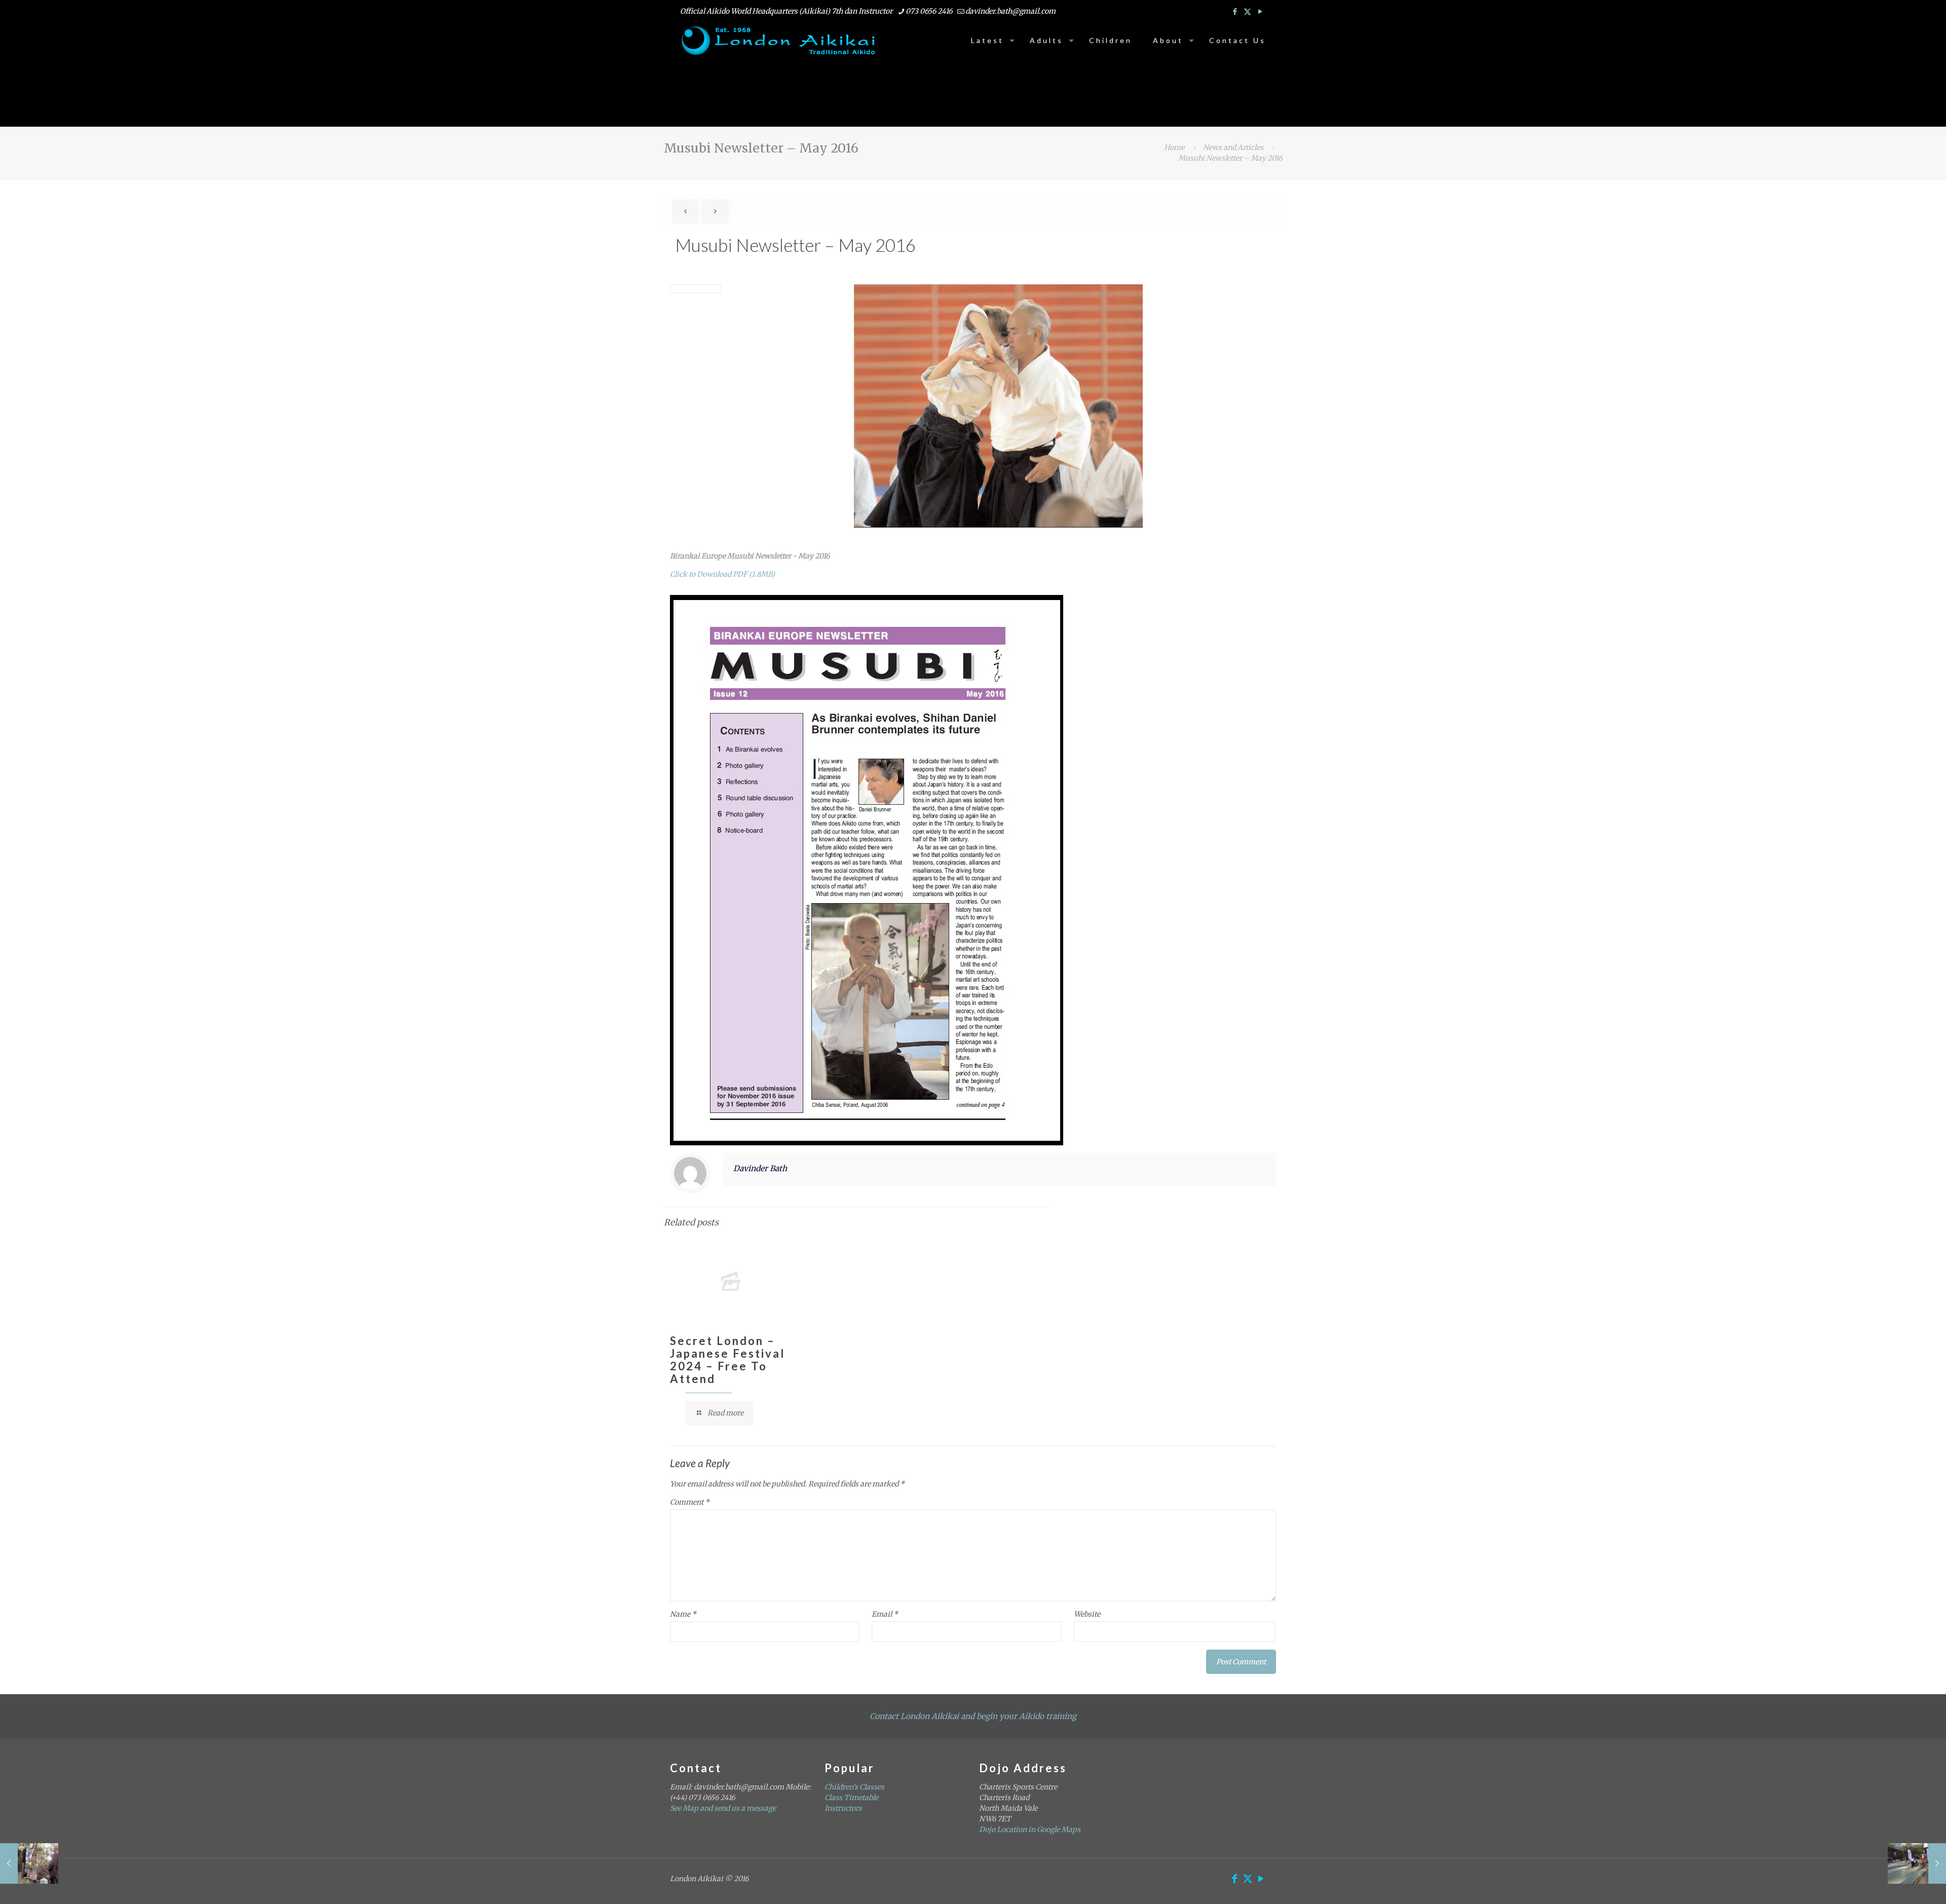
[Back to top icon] (1897, 1883)
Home (1174, 147)
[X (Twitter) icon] (1247, 11)
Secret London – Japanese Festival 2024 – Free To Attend (727, 1360)
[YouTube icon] (1260, 11)
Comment (690, 1502)
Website (1087, 1614)
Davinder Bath (760, 1168)
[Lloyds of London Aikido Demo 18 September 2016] (1917, 1863)
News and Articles (1233, 147)
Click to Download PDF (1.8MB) (722, 574)
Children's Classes (854, 1787)
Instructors (843, 1808)
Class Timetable (851, 1798)
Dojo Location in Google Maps (1030, 1830)
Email (885, 1614)
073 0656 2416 (929, 11)
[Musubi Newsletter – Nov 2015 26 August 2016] (29, 1863)
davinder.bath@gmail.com (1011, 11)
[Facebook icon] (1235, 11)
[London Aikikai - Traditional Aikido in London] (779, 41)
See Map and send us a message (723, 1808)
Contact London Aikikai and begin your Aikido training (973, 1716)
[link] (867, 870)
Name (683, 1614)
